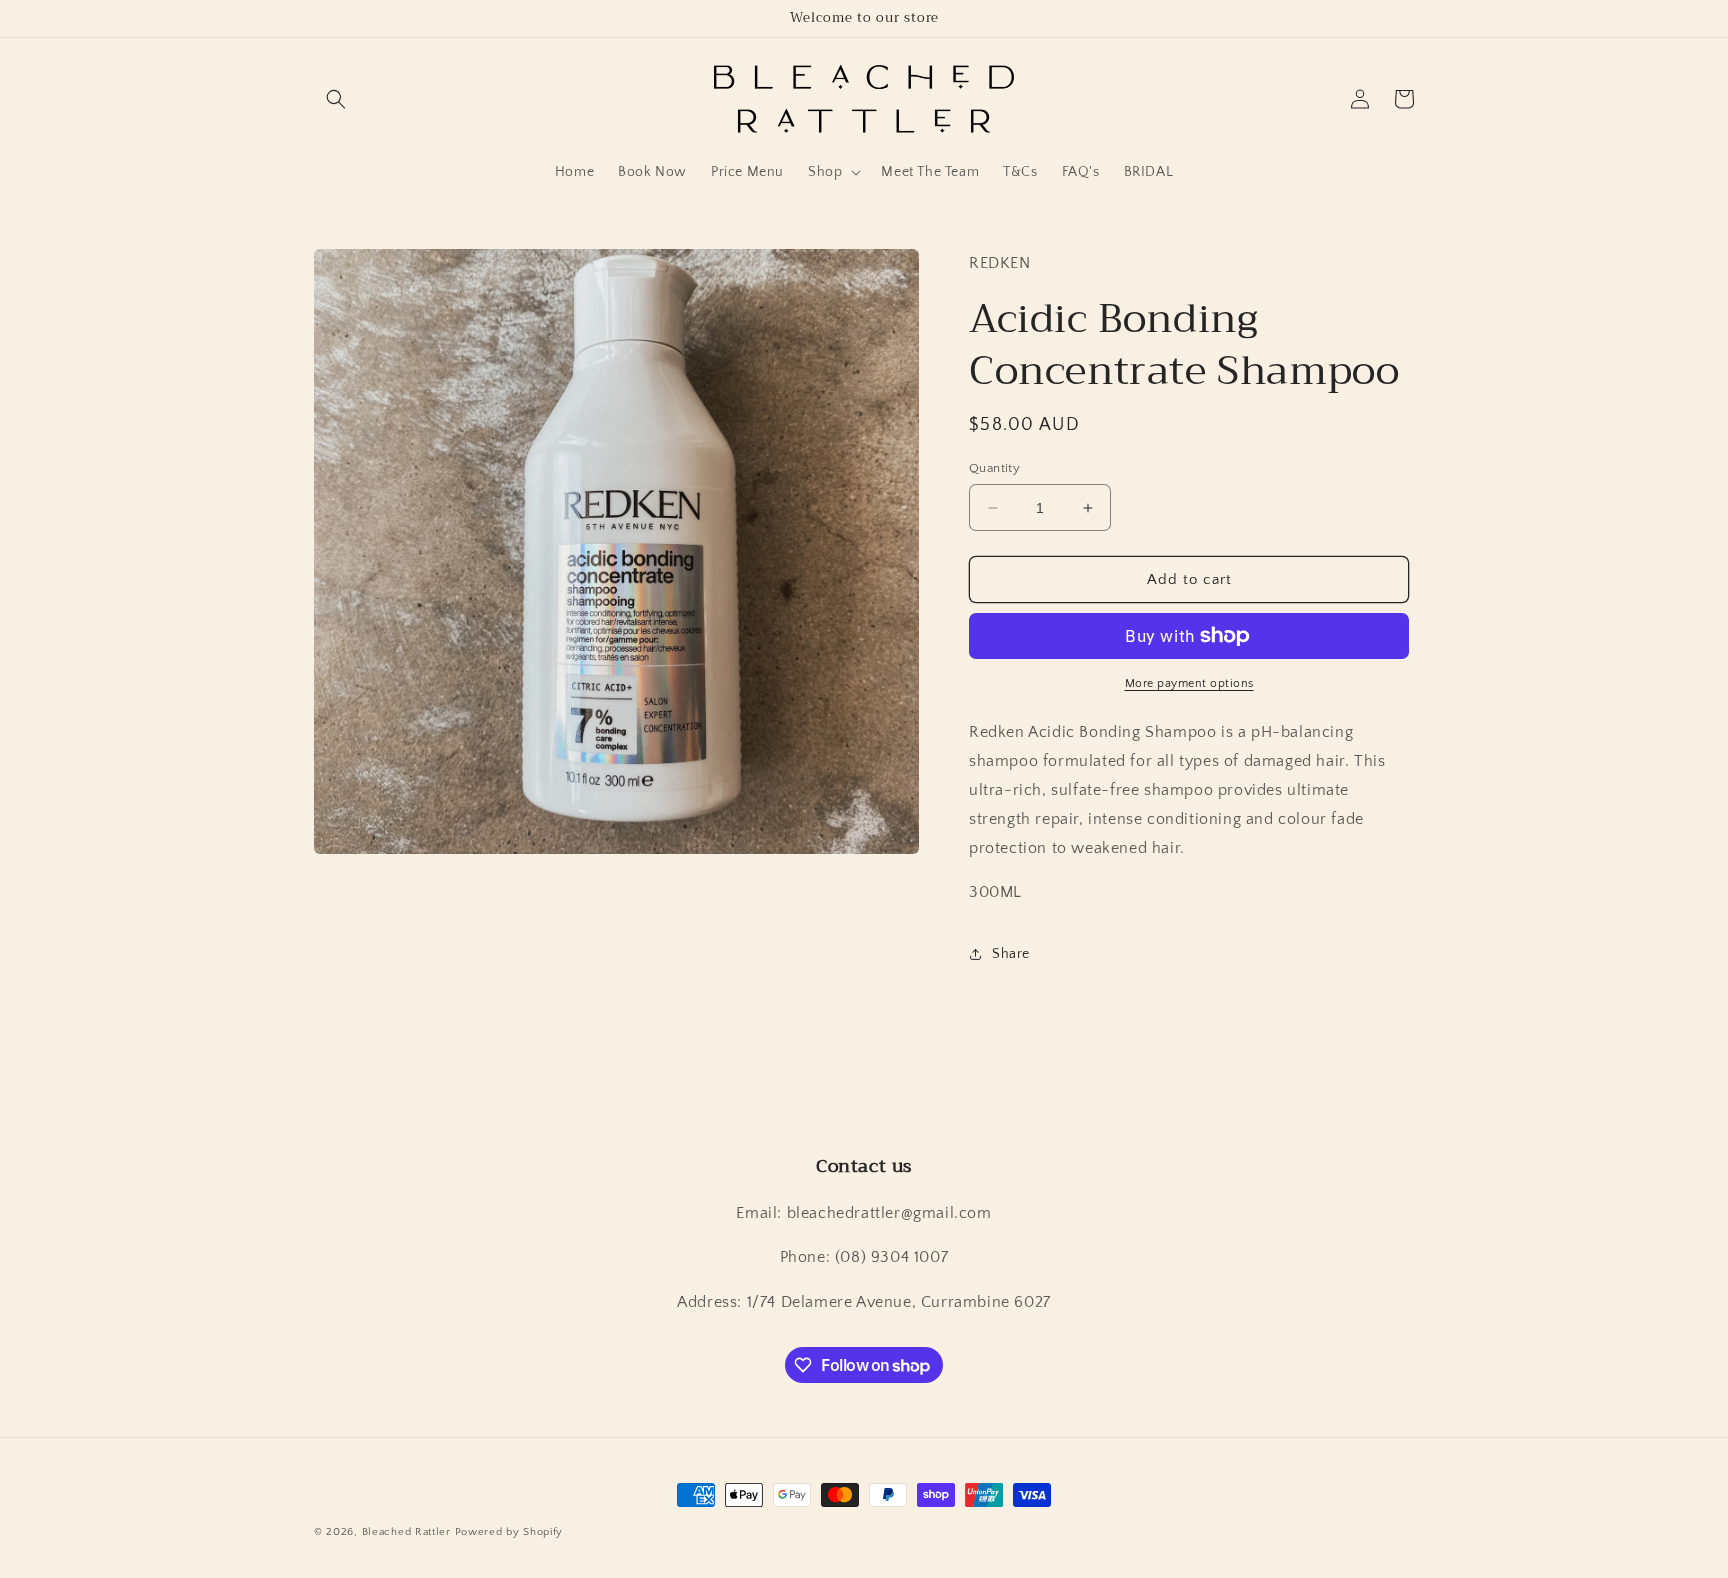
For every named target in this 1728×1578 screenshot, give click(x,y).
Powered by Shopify (509, 1532)
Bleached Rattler (406, 1532)
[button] (336, 99)
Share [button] (1011, 954)
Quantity (994, 468)
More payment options (1189, 683)
